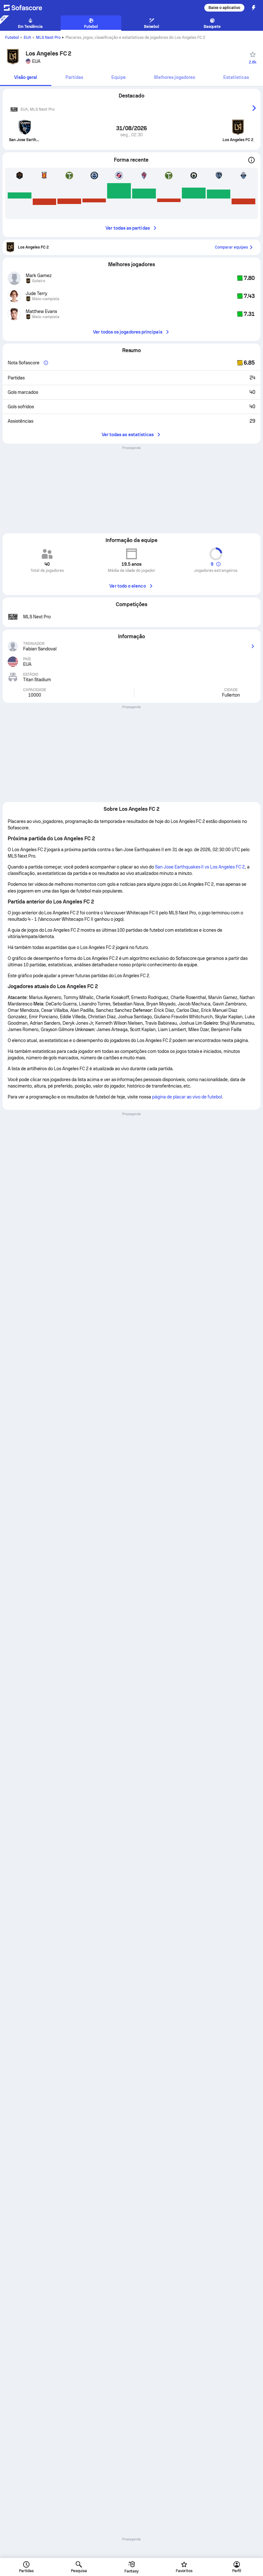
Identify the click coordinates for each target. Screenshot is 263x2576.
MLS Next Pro (48, 38)
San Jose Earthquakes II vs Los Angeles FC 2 (200, 867)
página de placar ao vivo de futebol (187, 1097)
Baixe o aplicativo (224, 8)
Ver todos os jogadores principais (127, 332)
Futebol (12, 38)
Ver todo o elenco (127, 586)
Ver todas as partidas (127, 228)
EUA (27, 38)
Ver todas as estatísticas (128, 435)
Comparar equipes (231, 247)
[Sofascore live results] (27, 8)
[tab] (26, 78)
